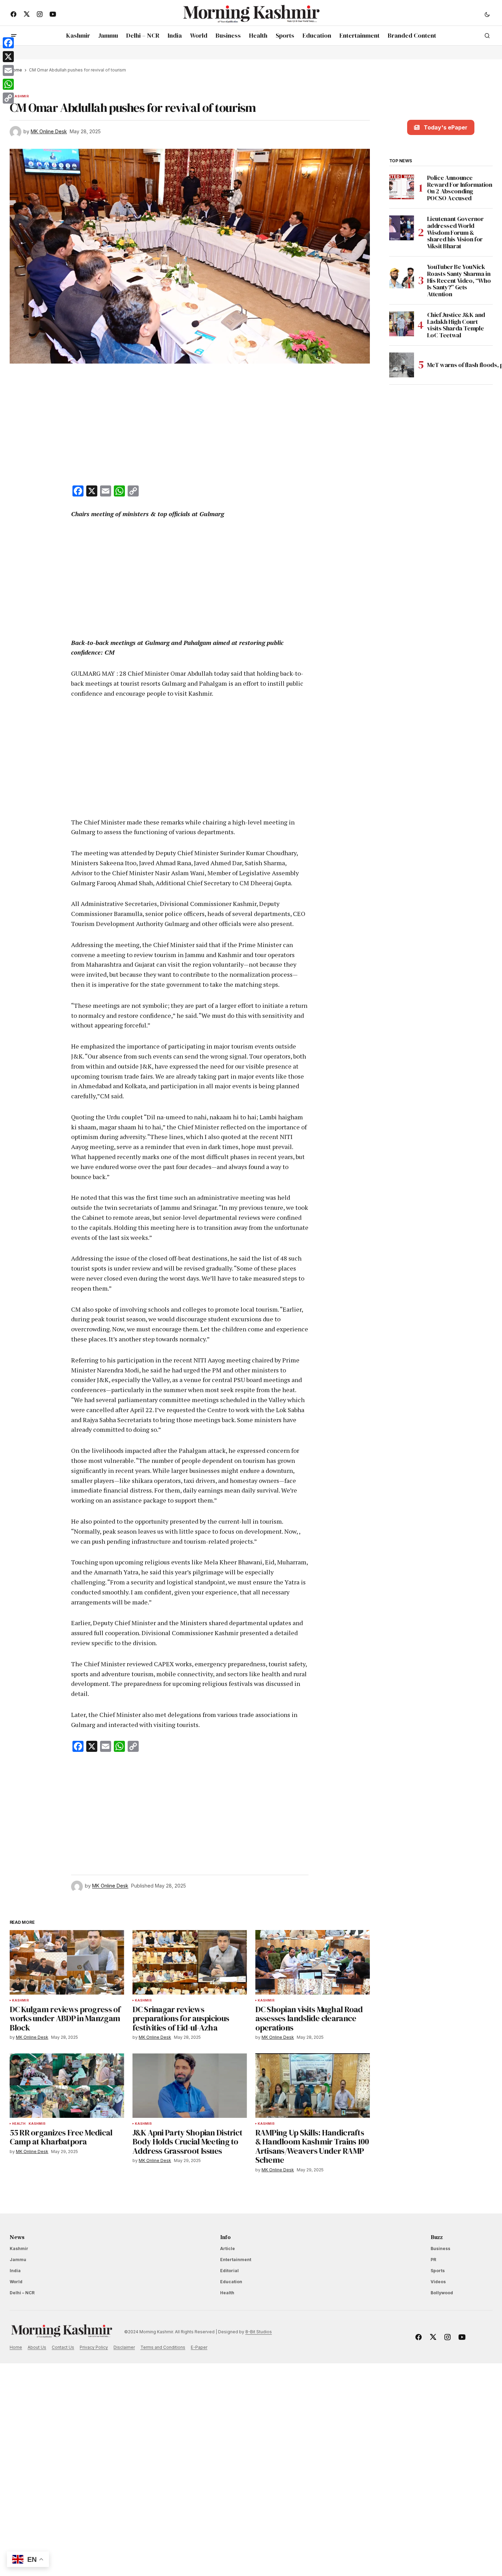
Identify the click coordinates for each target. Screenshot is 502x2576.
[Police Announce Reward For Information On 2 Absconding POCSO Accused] (402, 187)
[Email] (8, 70)
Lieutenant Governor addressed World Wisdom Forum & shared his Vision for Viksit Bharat (455, 233)
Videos (438, 2282)
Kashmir (21, 96)
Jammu (18, 2260)
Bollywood (442, 2293)
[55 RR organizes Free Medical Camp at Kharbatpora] (67, 2086)
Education (231, 2282)
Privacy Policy (94, 2347)
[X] (8, 57)
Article (228, 2249)
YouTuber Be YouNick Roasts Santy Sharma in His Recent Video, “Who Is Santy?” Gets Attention (459, 281)
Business (440, 2249)
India (15, 2271)
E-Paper (199, 2347)
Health (19, 2124)
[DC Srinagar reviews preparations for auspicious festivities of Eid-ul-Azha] (190, 1962)
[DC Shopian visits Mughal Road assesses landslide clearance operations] (313, 1962)
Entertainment (236, 2260)
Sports (438, 2271)
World (16, 2282)
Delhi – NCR (22, 2293)
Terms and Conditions (163, 2347)
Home (16, 2347)
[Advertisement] (190, 426)
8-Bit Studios (259, 2332)
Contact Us (63, 2347)
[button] (487, 14)
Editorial (229, 2271)
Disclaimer (124, 2347)
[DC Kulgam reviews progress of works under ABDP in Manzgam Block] (67, 1962)
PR (433, 2260)
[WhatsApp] (8, 84)
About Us (37, 2347)
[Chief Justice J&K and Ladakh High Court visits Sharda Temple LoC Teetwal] (402, 324)
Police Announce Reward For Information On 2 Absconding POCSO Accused (460, 188)
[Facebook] (8, 43)
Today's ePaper (446, 127)
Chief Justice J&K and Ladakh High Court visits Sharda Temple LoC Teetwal (456, 325)
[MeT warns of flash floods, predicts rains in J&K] (402, 365)
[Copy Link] (8, 98)
